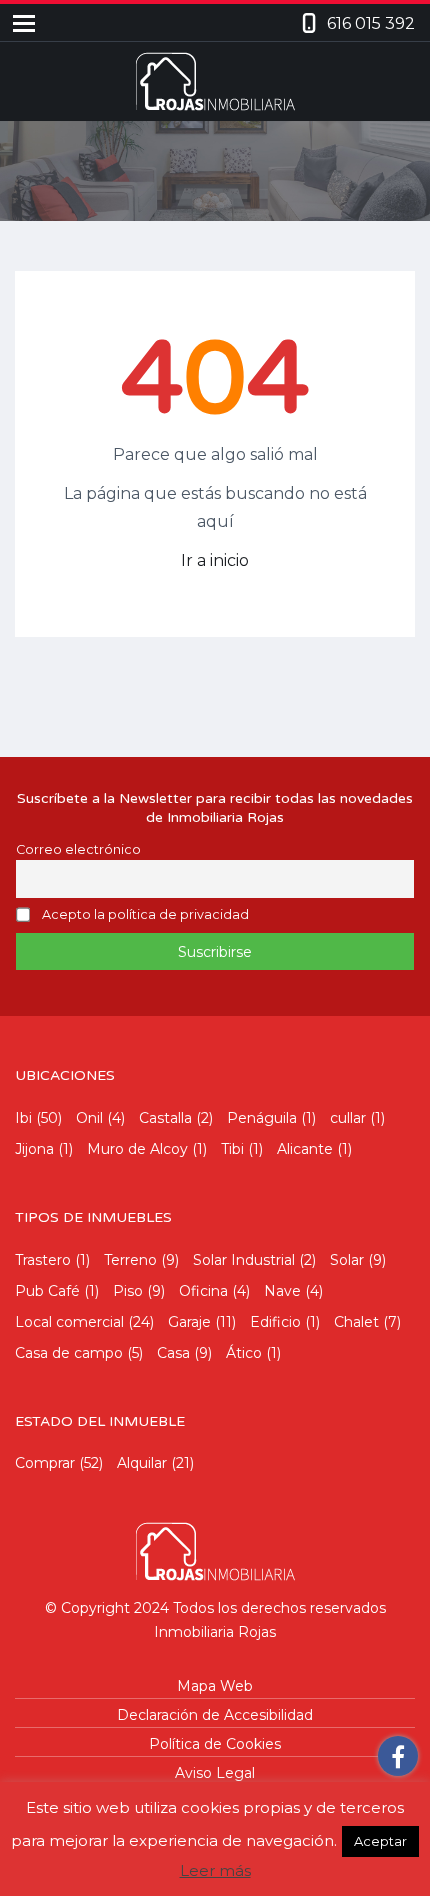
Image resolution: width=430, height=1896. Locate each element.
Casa (173, 1353)
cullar (348, 1118)
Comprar (45, 1463)
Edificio (275, 1322)
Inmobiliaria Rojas (215, 1632)
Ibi (23, 1118)
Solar (347, 1260)
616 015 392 (371, 23)
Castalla (165, 1118)
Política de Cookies (215, 1744)
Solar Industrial (244, 1260)
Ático (244, 1353)
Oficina (203, 1291)
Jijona (34, 1149)
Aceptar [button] (380, 1841)
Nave (282, 1291)
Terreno (130, 1260)
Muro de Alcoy (137, 1149)
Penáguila (262, 1118)
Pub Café (47, 1291)
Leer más (215, 1870)
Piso (128, 1291)
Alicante (305, 1149)
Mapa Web (215, 1686)
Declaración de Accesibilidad (215, 1715)
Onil (89, 1118)
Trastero (43, 1260)
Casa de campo (69, 1353)
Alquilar (142, 1463)
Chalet (356, 1322)
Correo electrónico (78, 849)
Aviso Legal (215, 1773)
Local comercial (69, 1322)
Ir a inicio (215, 560)
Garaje (189, 1322)
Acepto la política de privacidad (145, 915)
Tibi (232, 1149)
